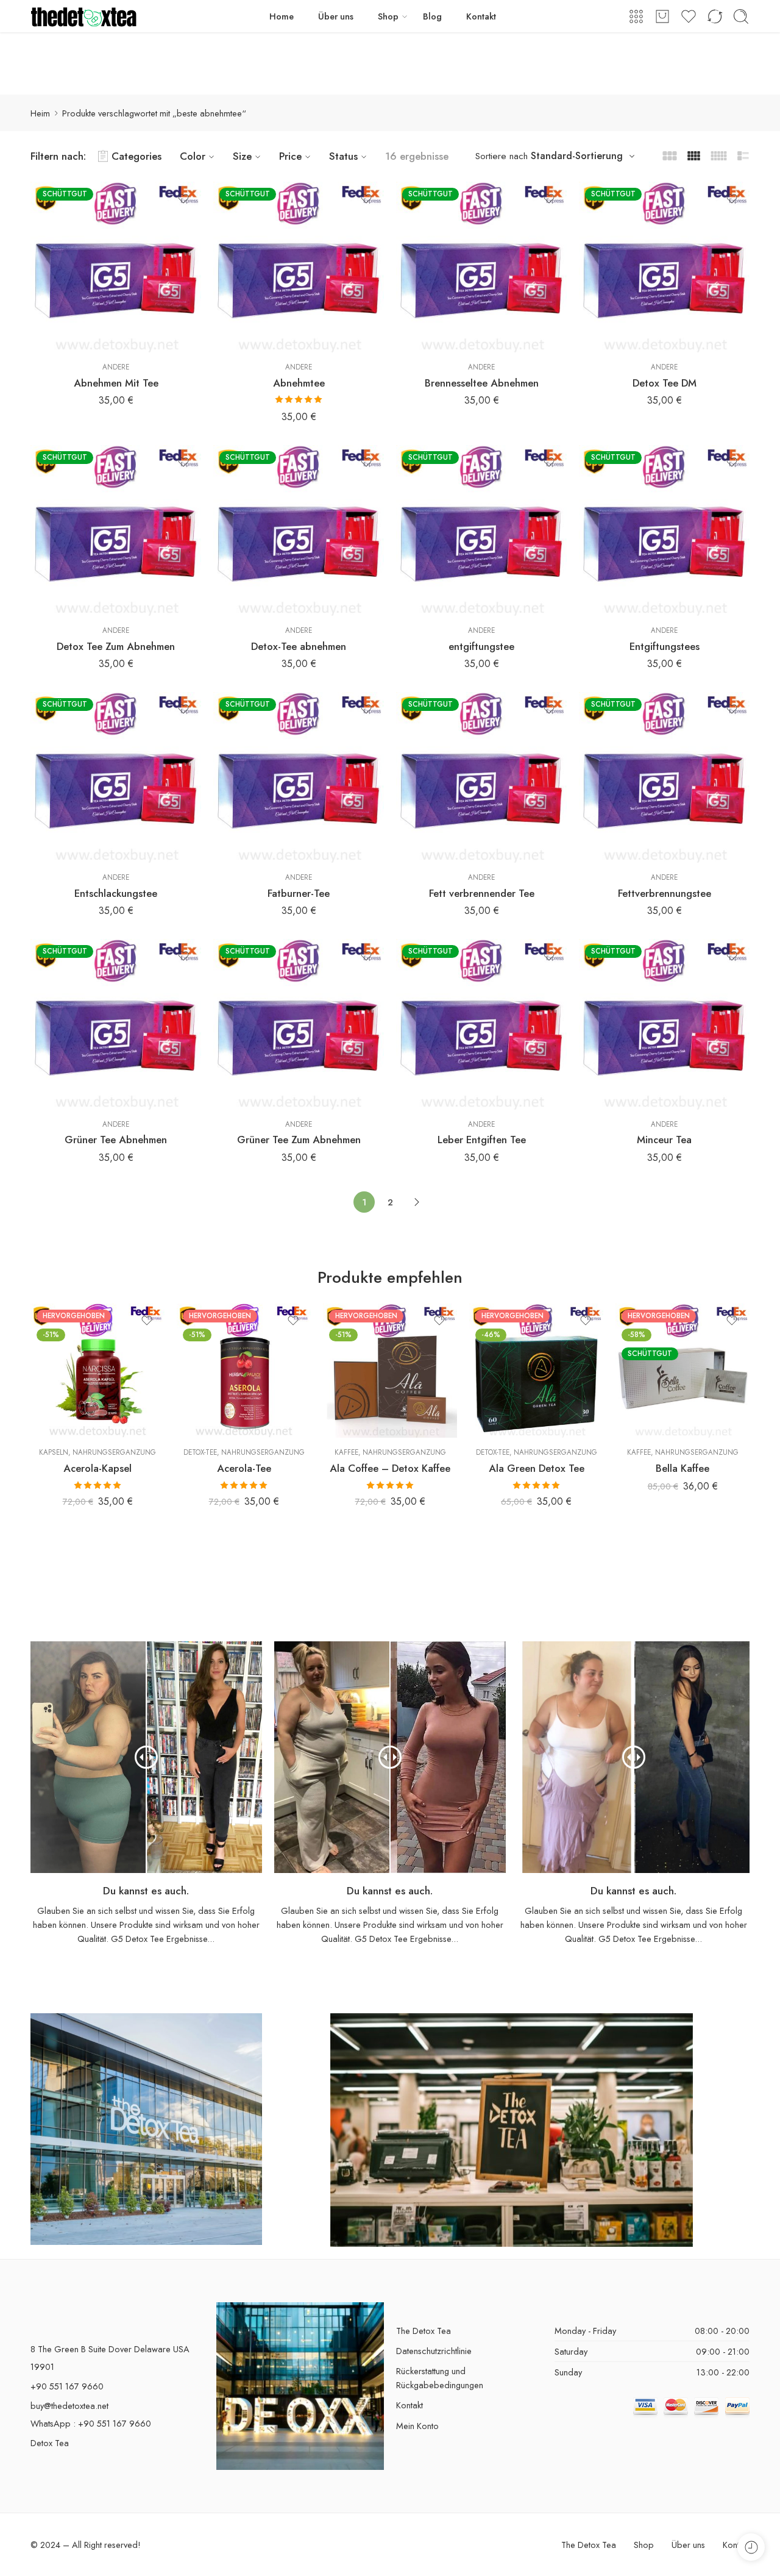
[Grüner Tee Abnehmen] (116, 1024)
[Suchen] (741, 16)
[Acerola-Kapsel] (97, 1371)
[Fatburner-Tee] (299, 777)
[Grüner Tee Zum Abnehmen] (299, 1024)
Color (193, 156)
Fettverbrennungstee (665, 893)
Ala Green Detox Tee (537, 1468)
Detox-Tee (200, 1452)
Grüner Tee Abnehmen (116, 1140)
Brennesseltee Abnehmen (482, 383)
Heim (40, 113)
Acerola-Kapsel (97, 1468)
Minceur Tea (664, 1140)
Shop (388, 16)
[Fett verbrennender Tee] (481, 777)
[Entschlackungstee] (116, 777)
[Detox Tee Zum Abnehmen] (116, 530)
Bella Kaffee (682, 1468)
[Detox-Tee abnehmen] (299, 530)
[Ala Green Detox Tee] (536, 1371)
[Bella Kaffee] (682, 1371)
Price (290, 156)
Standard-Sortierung (577, 156)
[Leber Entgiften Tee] (481, 1024)
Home (282, 16)
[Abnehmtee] (299, 267)
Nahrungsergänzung (114, 1452)
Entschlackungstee (116, 893)
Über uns (336, 16)
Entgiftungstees (665, 646)
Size (242, 156)
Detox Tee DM (665, 383)
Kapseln (54, 1452)
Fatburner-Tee (299, 893)
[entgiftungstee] (481, 530)
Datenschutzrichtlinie (434, 2351)
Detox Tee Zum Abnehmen (116, 646)
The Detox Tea (424, 2331)
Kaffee (346, 1452)
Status (343, 156)
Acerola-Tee (244, 1468)
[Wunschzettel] (183, 199)
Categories (136, 156)
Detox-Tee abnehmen (299, 646)
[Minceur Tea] (664, 1024)
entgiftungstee (481, 646)
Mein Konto (417, 2426)
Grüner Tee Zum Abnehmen (299, 1140)
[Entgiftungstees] (664, 530)
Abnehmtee (299, 383)
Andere (116, 367)
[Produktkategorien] (636, 16)
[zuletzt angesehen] (751, 2547)
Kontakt (481, 16)
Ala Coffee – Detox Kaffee (390, 1468)
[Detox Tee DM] (664, 267)
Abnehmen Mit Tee (116, 383)
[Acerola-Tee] (244, 1371)
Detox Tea (50, 2443)
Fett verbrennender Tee (482, 893)
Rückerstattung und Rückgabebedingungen (440, 2378)
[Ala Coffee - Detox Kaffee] (390, 1371)
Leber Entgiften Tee (482, 1140)
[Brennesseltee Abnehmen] (481, 267)
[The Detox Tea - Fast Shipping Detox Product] (84, 16)
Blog (432, 16)
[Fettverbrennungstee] (664, 777)
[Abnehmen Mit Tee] (116, 267)
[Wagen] (662, 16)
